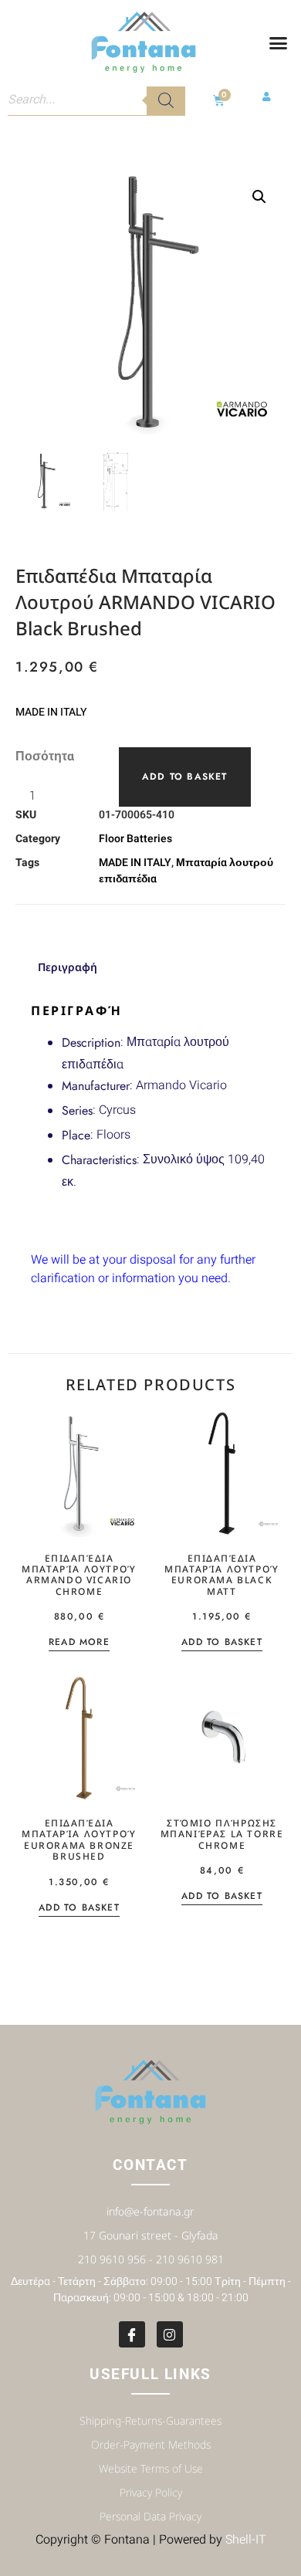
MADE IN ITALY (135, 863)
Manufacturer (96, 1086)
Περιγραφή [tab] (68, 967)
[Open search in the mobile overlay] (96, 100)
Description (91, 1043)
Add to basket (185, 777)
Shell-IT (246, 2540)
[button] (279, 43)
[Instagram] (170, 2334)
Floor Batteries (135, 839)
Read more (79, 1643)
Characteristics (99, 1160)
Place (76, 1135)
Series (77, 1110)
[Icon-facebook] (132, 2334)
